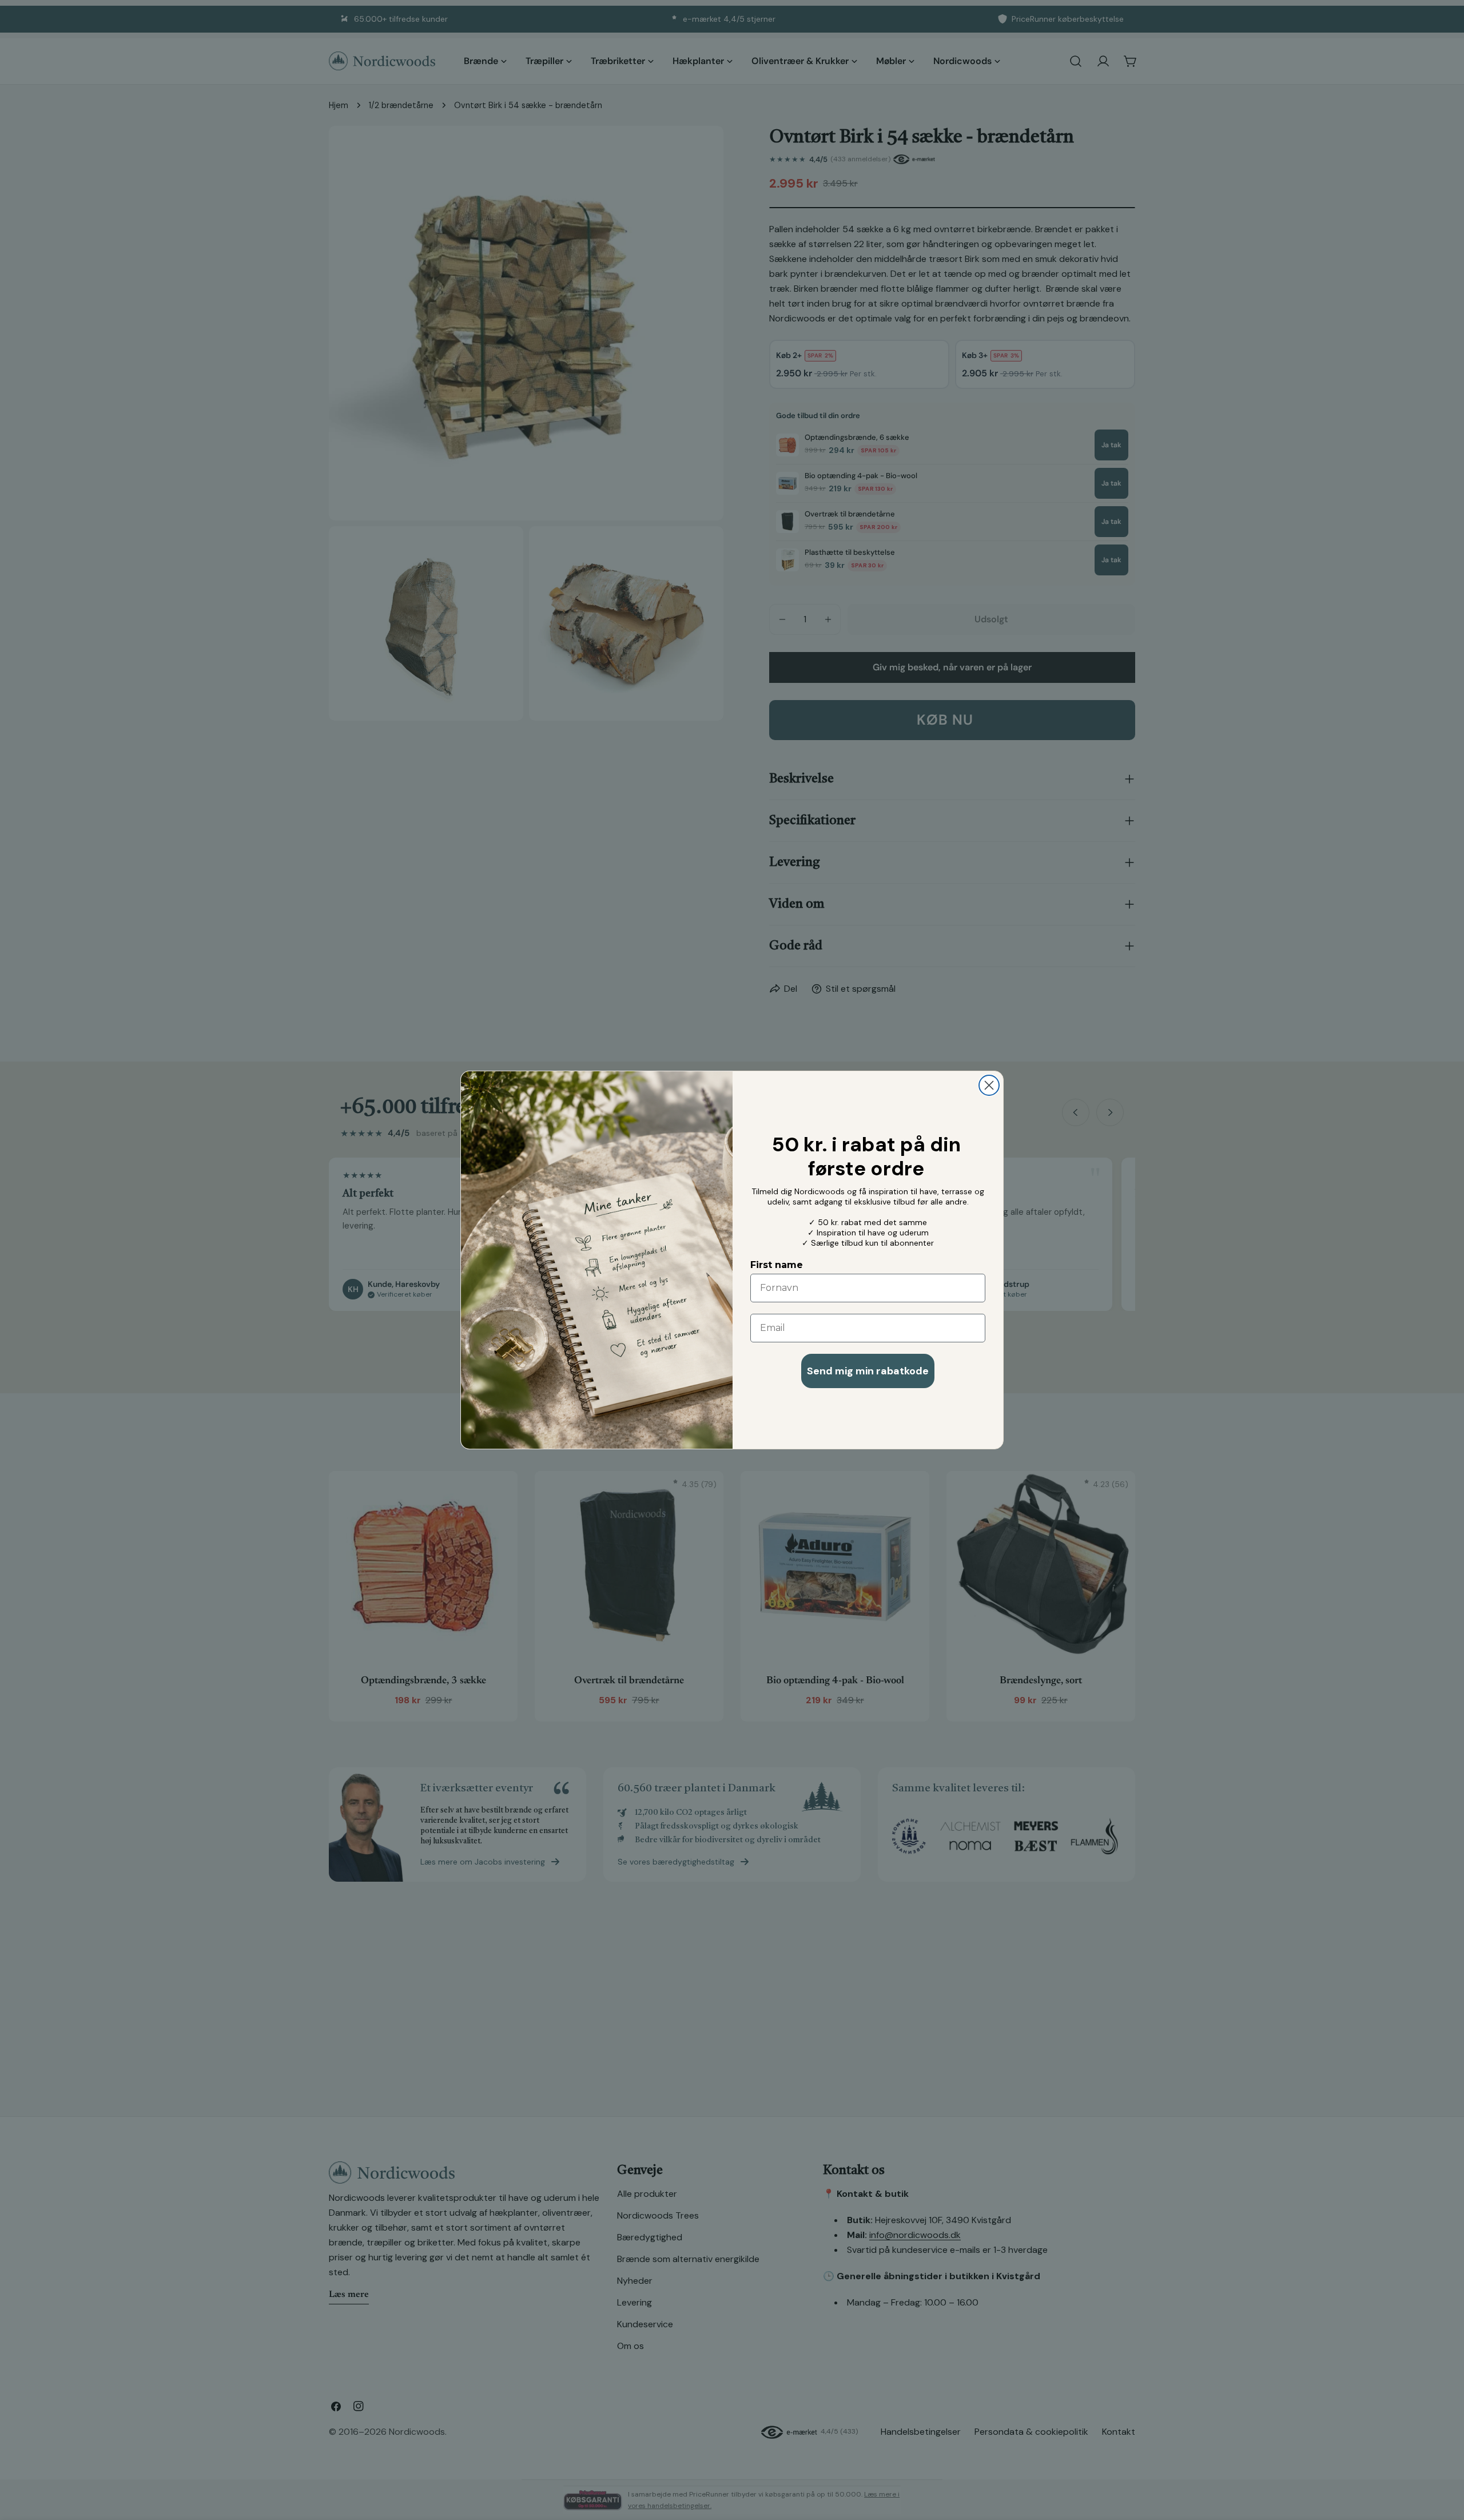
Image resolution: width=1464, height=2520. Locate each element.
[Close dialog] (989, 1085)
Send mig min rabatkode (868, 1371)
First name (777, 1265)
